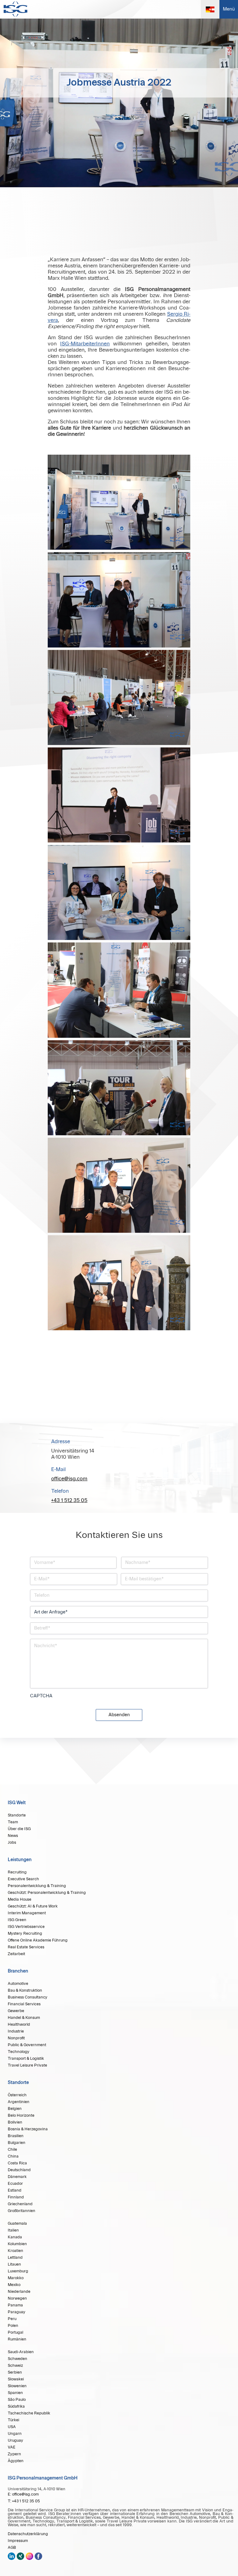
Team (13, 1822)
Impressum (18, 2541)
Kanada (15, 2237)
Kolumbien (17, 2244)
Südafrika (16, 2406)
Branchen (18, 1971)
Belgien (15, 2109)
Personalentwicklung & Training (37, 1886)
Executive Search (23, 1879)
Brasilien (16, 2136)
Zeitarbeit (16, 1954)
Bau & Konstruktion (25, 1990)
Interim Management (27, 1913)
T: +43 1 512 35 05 (24, 2501)
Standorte (17, 1815)
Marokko (16, 2278)
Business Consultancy (28, 1997)
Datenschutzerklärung (28, 2534)
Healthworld (19, 2024)
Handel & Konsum (24, 2018)
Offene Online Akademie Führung (38, 1940)
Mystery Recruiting (25, 1933)
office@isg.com (69, 1479)
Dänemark (17, 2177)
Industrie (16, 2031)
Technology (19, 2052)
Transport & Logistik (26, 2059)
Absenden (119, 1715)
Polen (13, 2326)
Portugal (15, 2332)
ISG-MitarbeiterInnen (85, 344)
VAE (12, 2447)
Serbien (15, 2372)
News (13, 1836)
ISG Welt (17, 1803)
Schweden (18, 2359)
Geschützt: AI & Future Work (33, 1906)
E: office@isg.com (23, 2494)
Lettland (15, 2258)
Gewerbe (16, 2011)
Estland (15, 2190)
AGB (12, 2548)
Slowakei (16, 2379)
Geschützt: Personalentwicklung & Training (47, 1893)
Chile (12, 2150)
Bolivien (15, 2122)
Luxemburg (18, 2271)
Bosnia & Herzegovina (28, 2129)
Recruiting (17, 1872)
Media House (20, 1899)
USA (12, 2427)
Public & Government (27, 2045)
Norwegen (17, 2298)
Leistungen (20, 1860)
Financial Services (24, 2004)
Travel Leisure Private (27, 2065)
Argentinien (19, 2102)
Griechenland (20, 2204)
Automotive (18, 1984)
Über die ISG (19, 1829)
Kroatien (15, 2251)
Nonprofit (16, 2038)
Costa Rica (17, 2163)
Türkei (13, 2420)
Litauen (14, 2264)
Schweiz (15, 2366)
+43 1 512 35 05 (69, 1500)
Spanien (15, 2393)
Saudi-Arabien (21, 2352)
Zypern (14, 2454)
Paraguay (17, 2312)
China (13, 2156)
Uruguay (15, 2440)
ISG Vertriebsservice (26, 1927)
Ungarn (15, 2434)
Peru (12, 2319)
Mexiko (14, 2285)
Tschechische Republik (29, 2413)
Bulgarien (17, 2143)
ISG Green (17, 1920)
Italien (13, 2230)
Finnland (16, 2197)
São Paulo (17, 2400)
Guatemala (17, 2223)
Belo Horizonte (21, 2115)
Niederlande (19, 2292)
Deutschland (19, 2170)
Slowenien (17, 2386)
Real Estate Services (26, 1947)
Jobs (12, 1842)
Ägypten (16, 2461)
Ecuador (15, 2184)
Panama (15, 2305)
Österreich (17, 2095)
